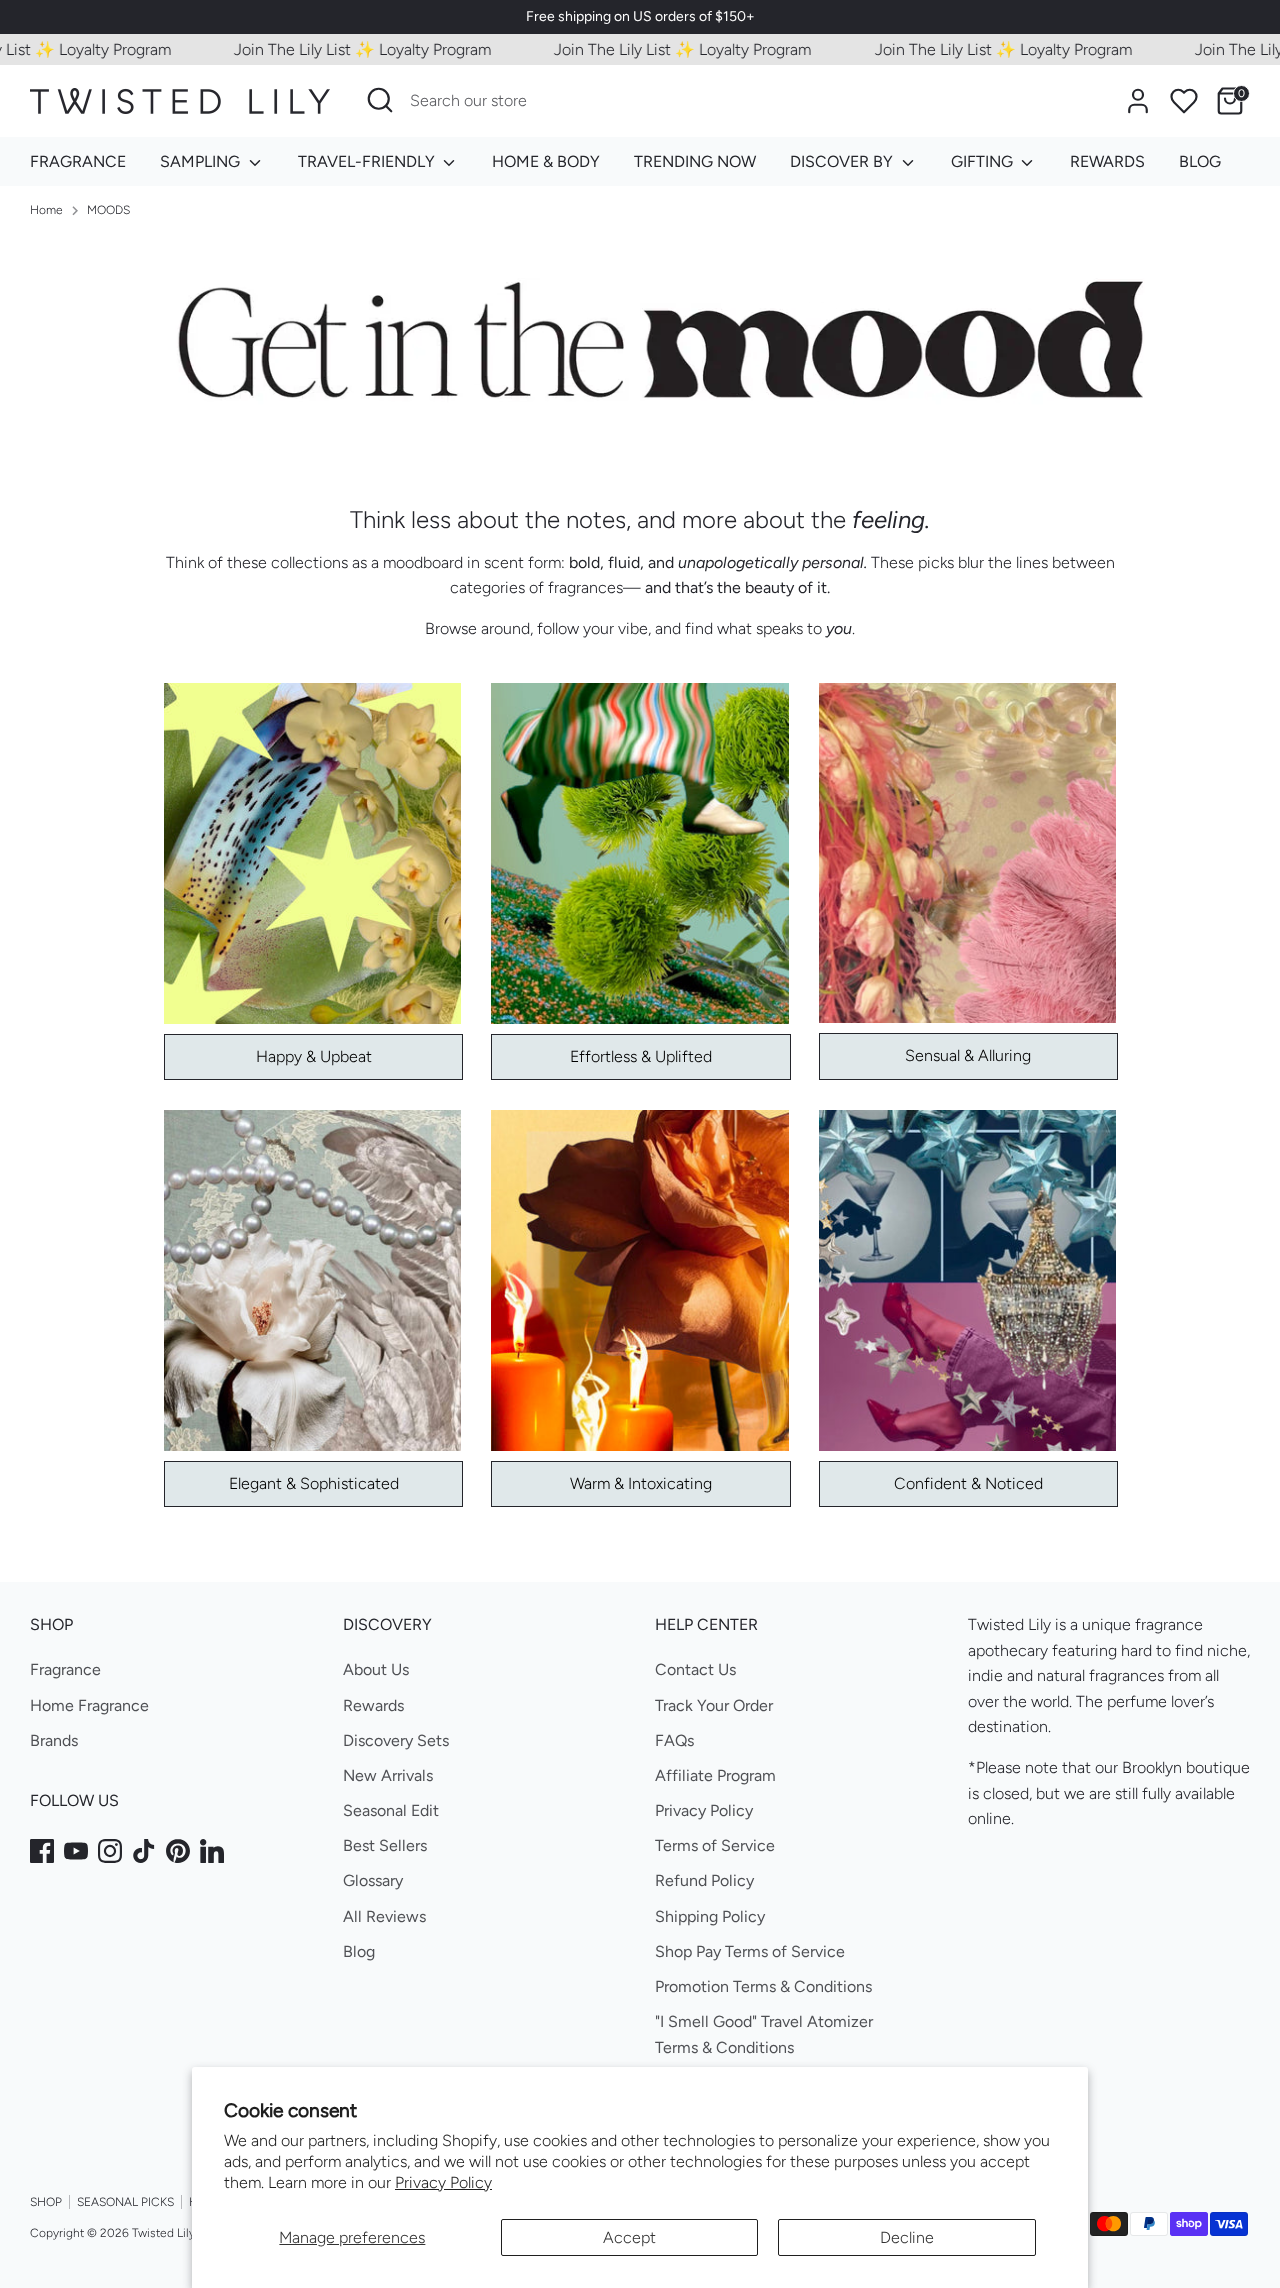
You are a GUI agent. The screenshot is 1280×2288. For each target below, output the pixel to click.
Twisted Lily (163, 2233)
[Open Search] (380, 100)
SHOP (46, 2202)
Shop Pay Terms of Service (750, 1951)
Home (46, 210)
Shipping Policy (710, 1916)
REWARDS (1107, 161)
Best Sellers (385, 1845)
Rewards (373, 1705)
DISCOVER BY (843, 161)
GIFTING (984, 161)
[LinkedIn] (212, 1851)
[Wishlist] (1184, 101)
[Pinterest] (178, 1851)
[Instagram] (110, 1851)
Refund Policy (704, 1880)
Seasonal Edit (391, 1810)
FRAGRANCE (78, 161)
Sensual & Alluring (968, 1055)
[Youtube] (76, 1851)
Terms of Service (715, 1845)
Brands (54, 1740)
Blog (359, 1951)
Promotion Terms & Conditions (763, 1986)
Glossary (373, 1880)
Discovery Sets (396, 1740)
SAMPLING (202, 161)
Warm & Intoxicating (641, 1483)
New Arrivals (388, 1775)
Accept (629, 2237)
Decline (907, 2237)
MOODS (108, 210)
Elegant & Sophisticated (314, 1483)
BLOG (1200, 161)
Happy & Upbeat (314, 1056)
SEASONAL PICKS (125, 2202)
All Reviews (384, 1916)
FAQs (674, 1740)
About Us (376, 1669)
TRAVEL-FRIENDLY (368, 161)
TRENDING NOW (695, 161)
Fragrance (65, 1669)
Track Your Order (714, 1705)
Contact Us (695, 1669)
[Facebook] (42, 1851)
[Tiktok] (144, 1851)
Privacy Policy (443, 2182)
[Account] (1138, 101)
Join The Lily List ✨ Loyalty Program (322, 49)
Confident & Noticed (968, 1483)
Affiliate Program (715, 1775)
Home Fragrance (89, 1705)
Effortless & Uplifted (641, 1056)
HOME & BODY (546, 161)
